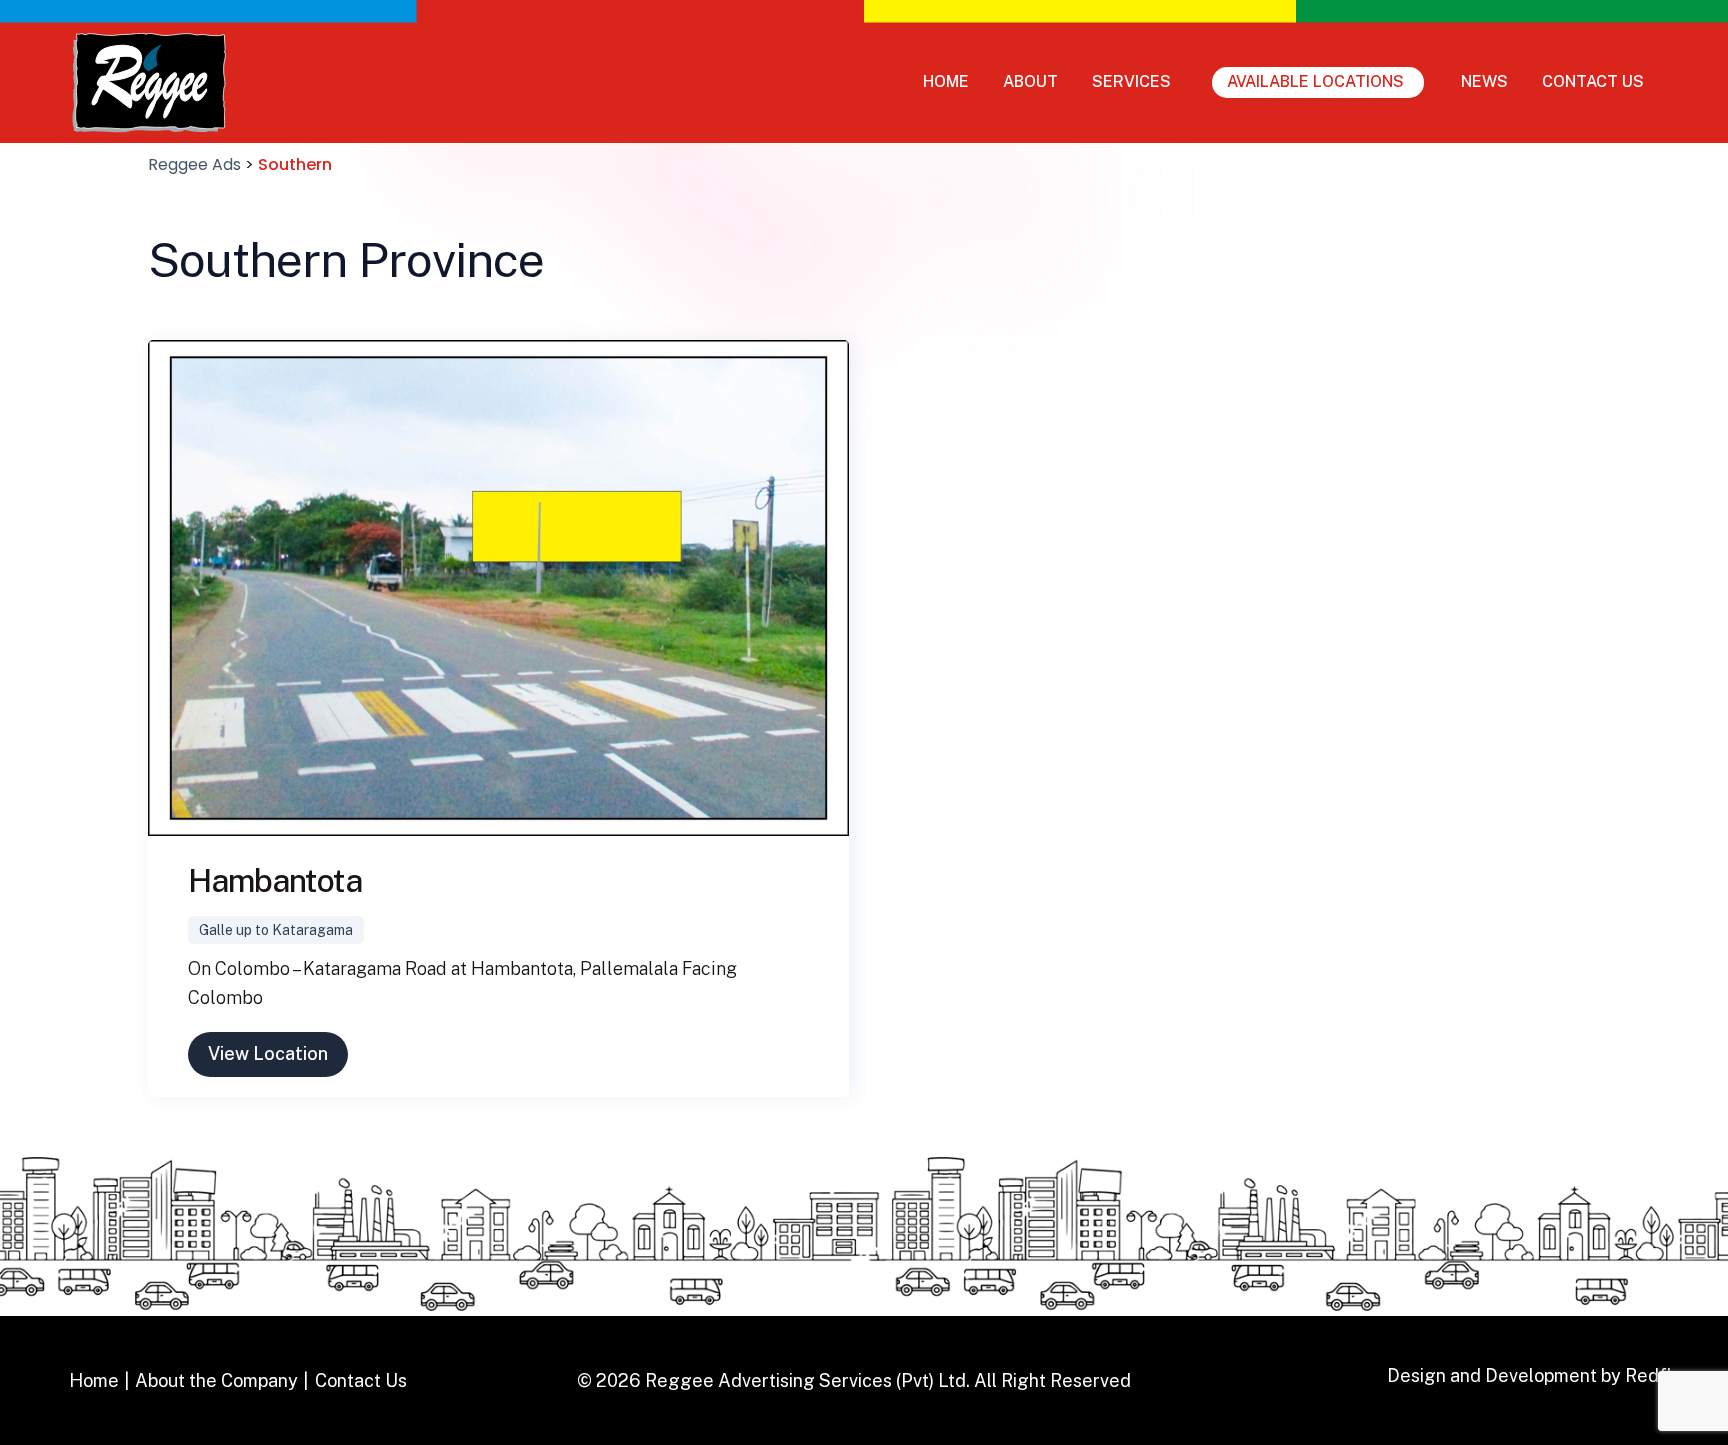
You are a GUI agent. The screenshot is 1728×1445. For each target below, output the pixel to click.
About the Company (216, 1380)
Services (1131, 81)
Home (946, 81)
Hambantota (275, 880)
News (1484, 81)
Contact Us (1593, 81)
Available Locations (1315, 81)
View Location (268, 1053)
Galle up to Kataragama (276, 930)
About (1030, 81)
